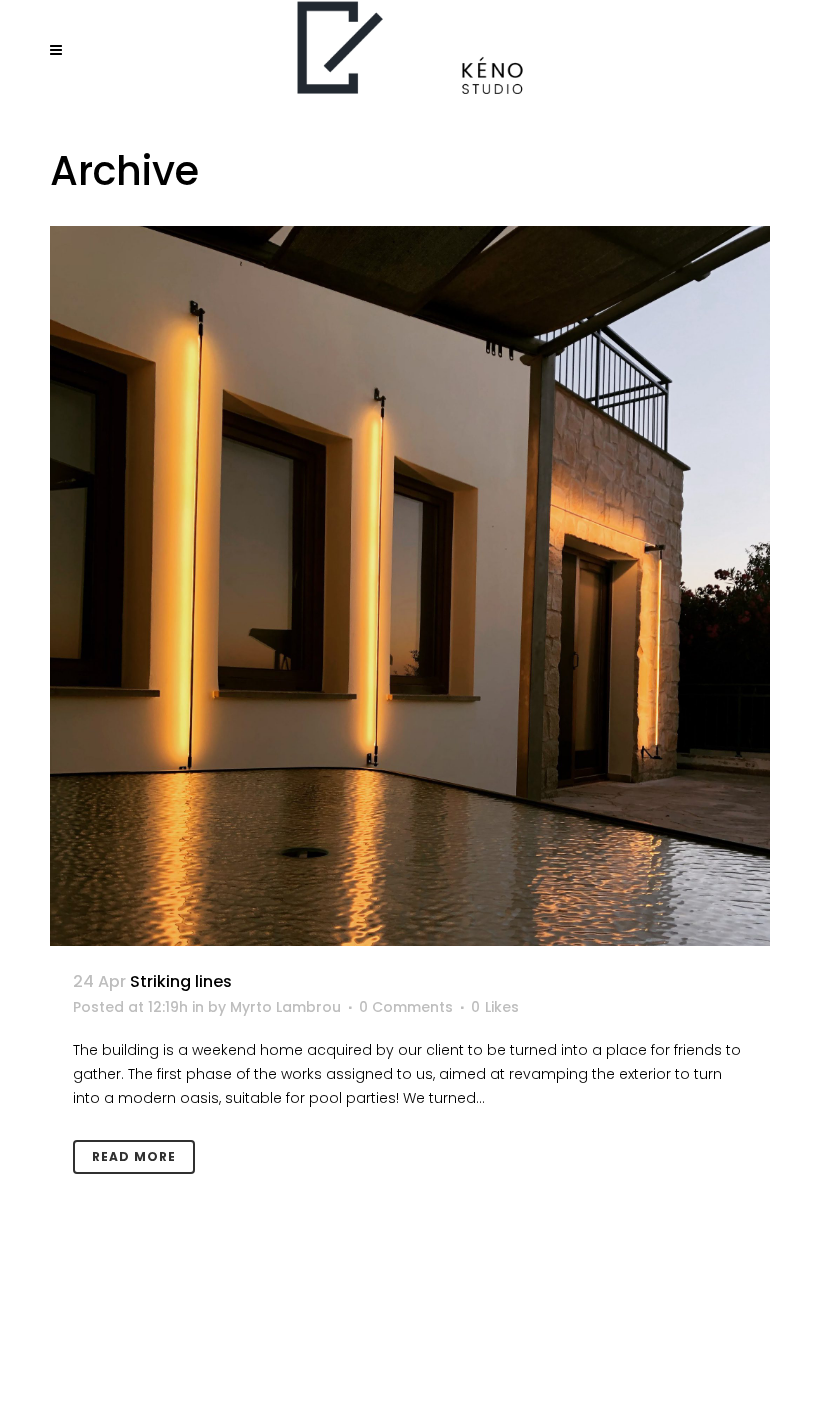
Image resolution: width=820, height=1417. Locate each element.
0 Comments (406, 1007)
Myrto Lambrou (285, 1007)
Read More (134, 1156)
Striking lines (181, 981)
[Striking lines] (410, 586)
